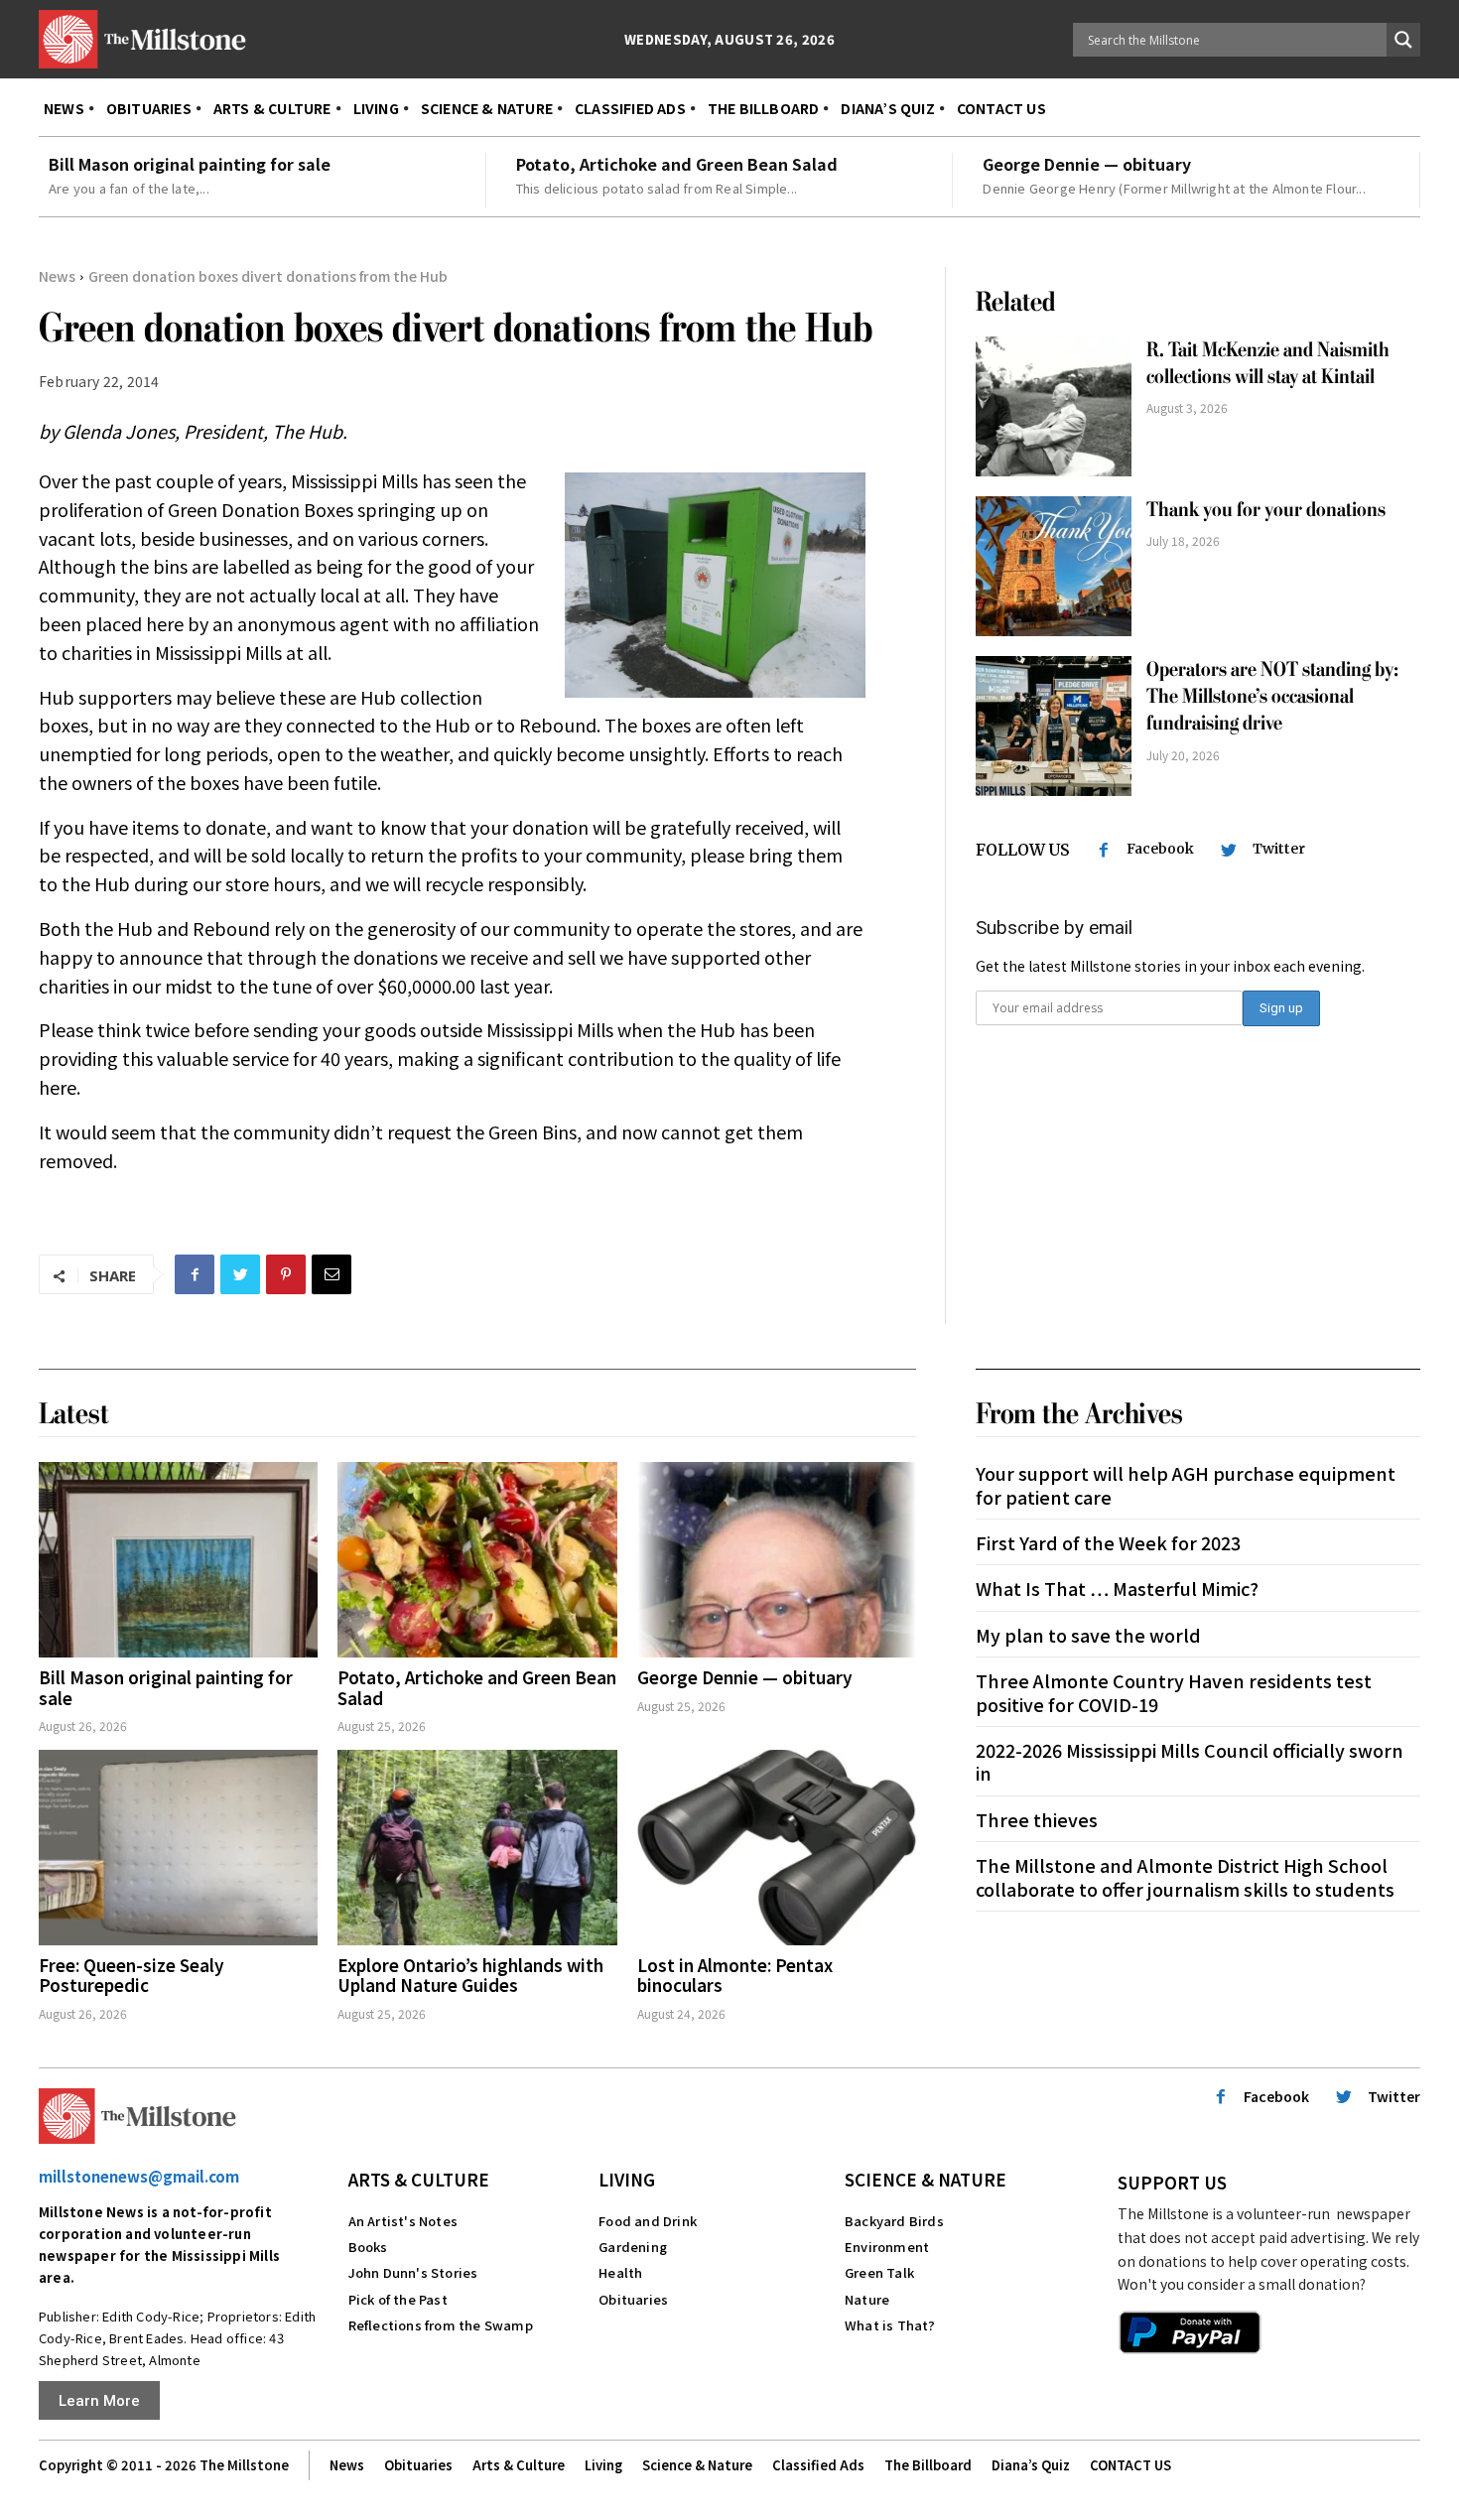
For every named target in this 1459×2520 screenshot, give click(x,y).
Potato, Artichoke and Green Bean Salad (677, 164)
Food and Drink (648, 2221)
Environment (887, 2247)
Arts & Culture (419, 2179)
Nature (867, 2299)
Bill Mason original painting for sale (190, 164)
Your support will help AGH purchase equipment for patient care (1186, 1484)
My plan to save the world (1088, 1635)
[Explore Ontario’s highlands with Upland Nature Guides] (477, 1848)
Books (368, 2247)
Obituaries (633, 2299)
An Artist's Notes (403, 2221)
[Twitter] (240, 1274)
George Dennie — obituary (1087, 164)
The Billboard (928, 2465)
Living (627, 2179)
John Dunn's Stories (413, 2272)
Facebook (1160, 849)
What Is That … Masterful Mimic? (1117, 1588)
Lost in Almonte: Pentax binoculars (735, 1975)
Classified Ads (818, 2465)
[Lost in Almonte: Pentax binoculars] (777, 1848)
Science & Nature (926, 2179)
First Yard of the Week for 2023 (1108, 1542)
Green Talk (879, 2272)
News (57, 276)
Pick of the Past (398, 2299)
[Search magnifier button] (1403, 40)
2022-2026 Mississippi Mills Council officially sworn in (1190, 1761)
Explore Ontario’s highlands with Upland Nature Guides (470, 1975)
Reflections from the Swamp (441, 2325)
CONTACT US (1130, 2465)
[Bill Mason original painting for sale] (178, 1560)
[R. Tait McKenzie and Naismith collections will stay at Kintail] (1054, 406)
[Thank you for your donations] (1054, 566)
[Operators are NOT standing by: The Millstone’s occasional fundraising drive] (1054, 726)
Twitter (1279, 849)
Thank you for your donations (1266, 510)
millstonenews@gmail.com (139, 2176)
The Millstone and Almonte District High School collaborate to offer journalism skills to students (1185, 1876)
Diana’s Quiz (1031, 2465)
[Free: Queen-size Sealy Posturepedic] (178, 1848)
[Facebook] (195, 1274)
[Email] (332, 1274)
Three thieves (1037, 1819)
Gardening (633, 2247)
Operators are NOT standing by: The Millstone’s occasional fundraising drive (1272, 697)
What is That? (890, 2325)
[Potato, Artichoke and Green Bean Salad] (477, 1560)
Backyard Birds (894, 2221)
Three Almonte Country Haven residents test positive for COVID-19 (1174, 1692)
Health (620, 2272)
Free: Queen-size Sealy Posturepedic (132, 1975)
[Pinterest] (286, 1274)
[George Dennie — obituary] (777, 1560)
